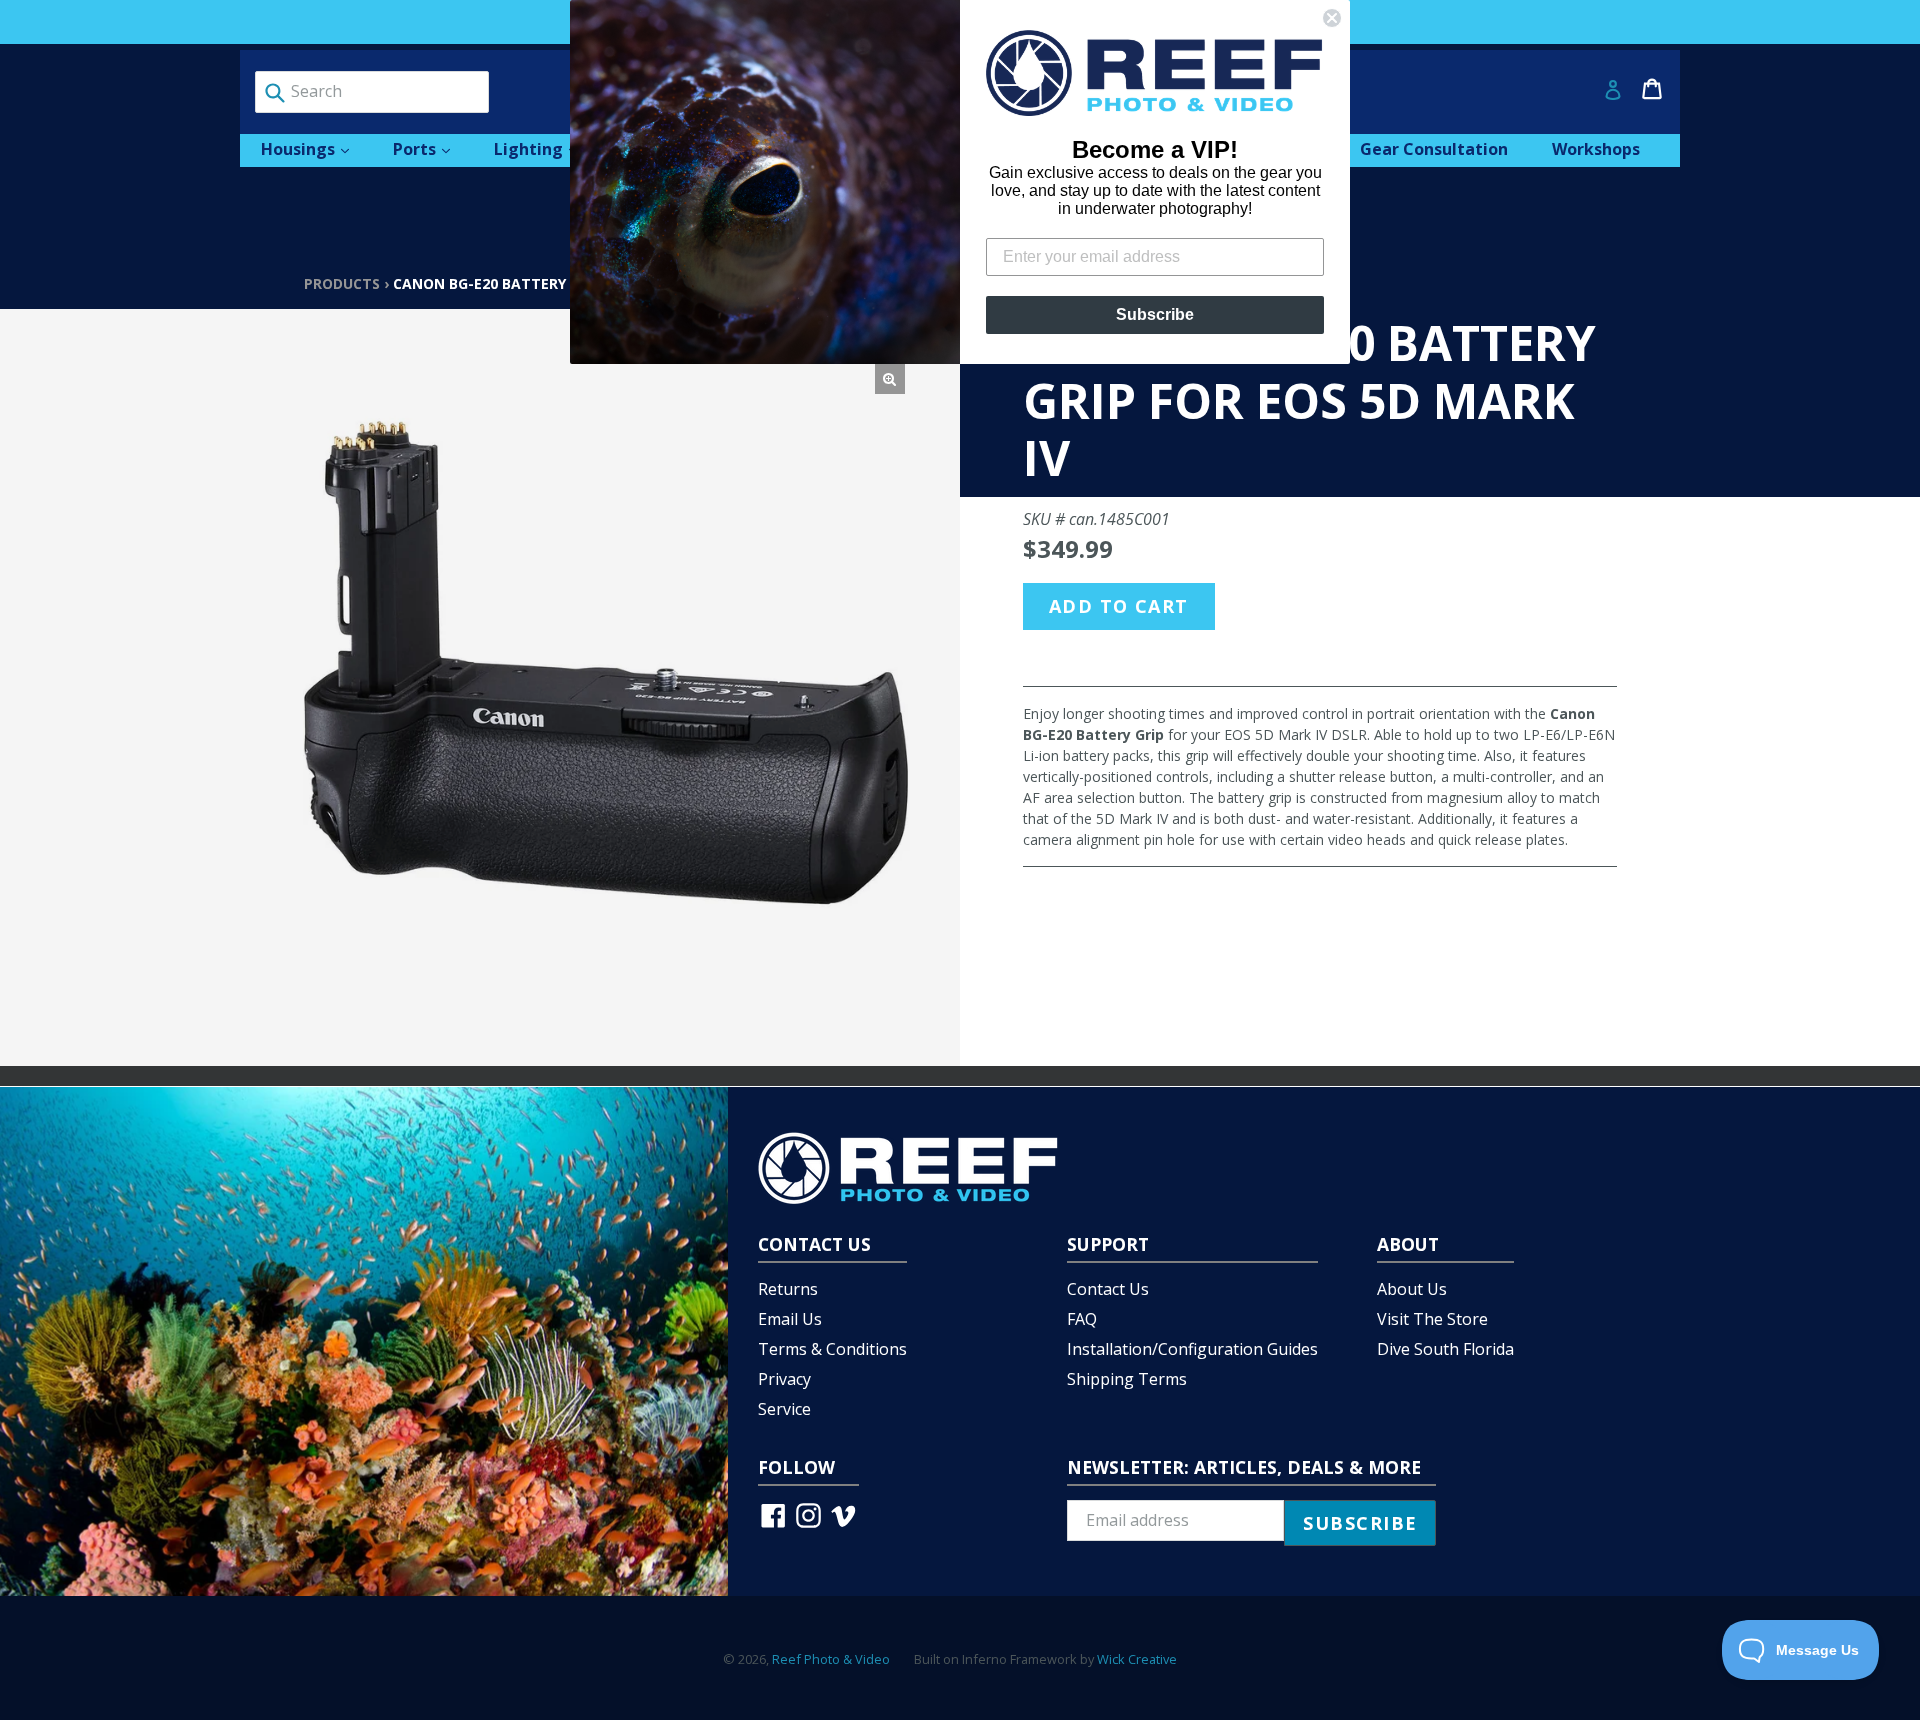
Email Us (790, 1319)
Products (342, 283)
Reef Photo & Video (831, 1659)
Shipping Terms (1127, 1379)
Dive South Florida (1445, 1349)
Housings (315, 148)
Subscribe (1155, 314)
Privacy (784, 1379)
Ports (431, 148)
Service (784, 1409)
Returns (788, 1289)
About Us (1412, 1289)
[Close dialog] (1332, 18)
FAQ (1082, 1319)
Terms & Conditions (832, 1349)
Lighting (545, 148)
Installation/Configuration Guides (1192, 1349)
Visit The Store (1432, 1319)
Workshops (1596, 149)
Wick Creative (1137, 1659)
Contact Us (1108, 1289)
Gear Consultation (1434, 149)
